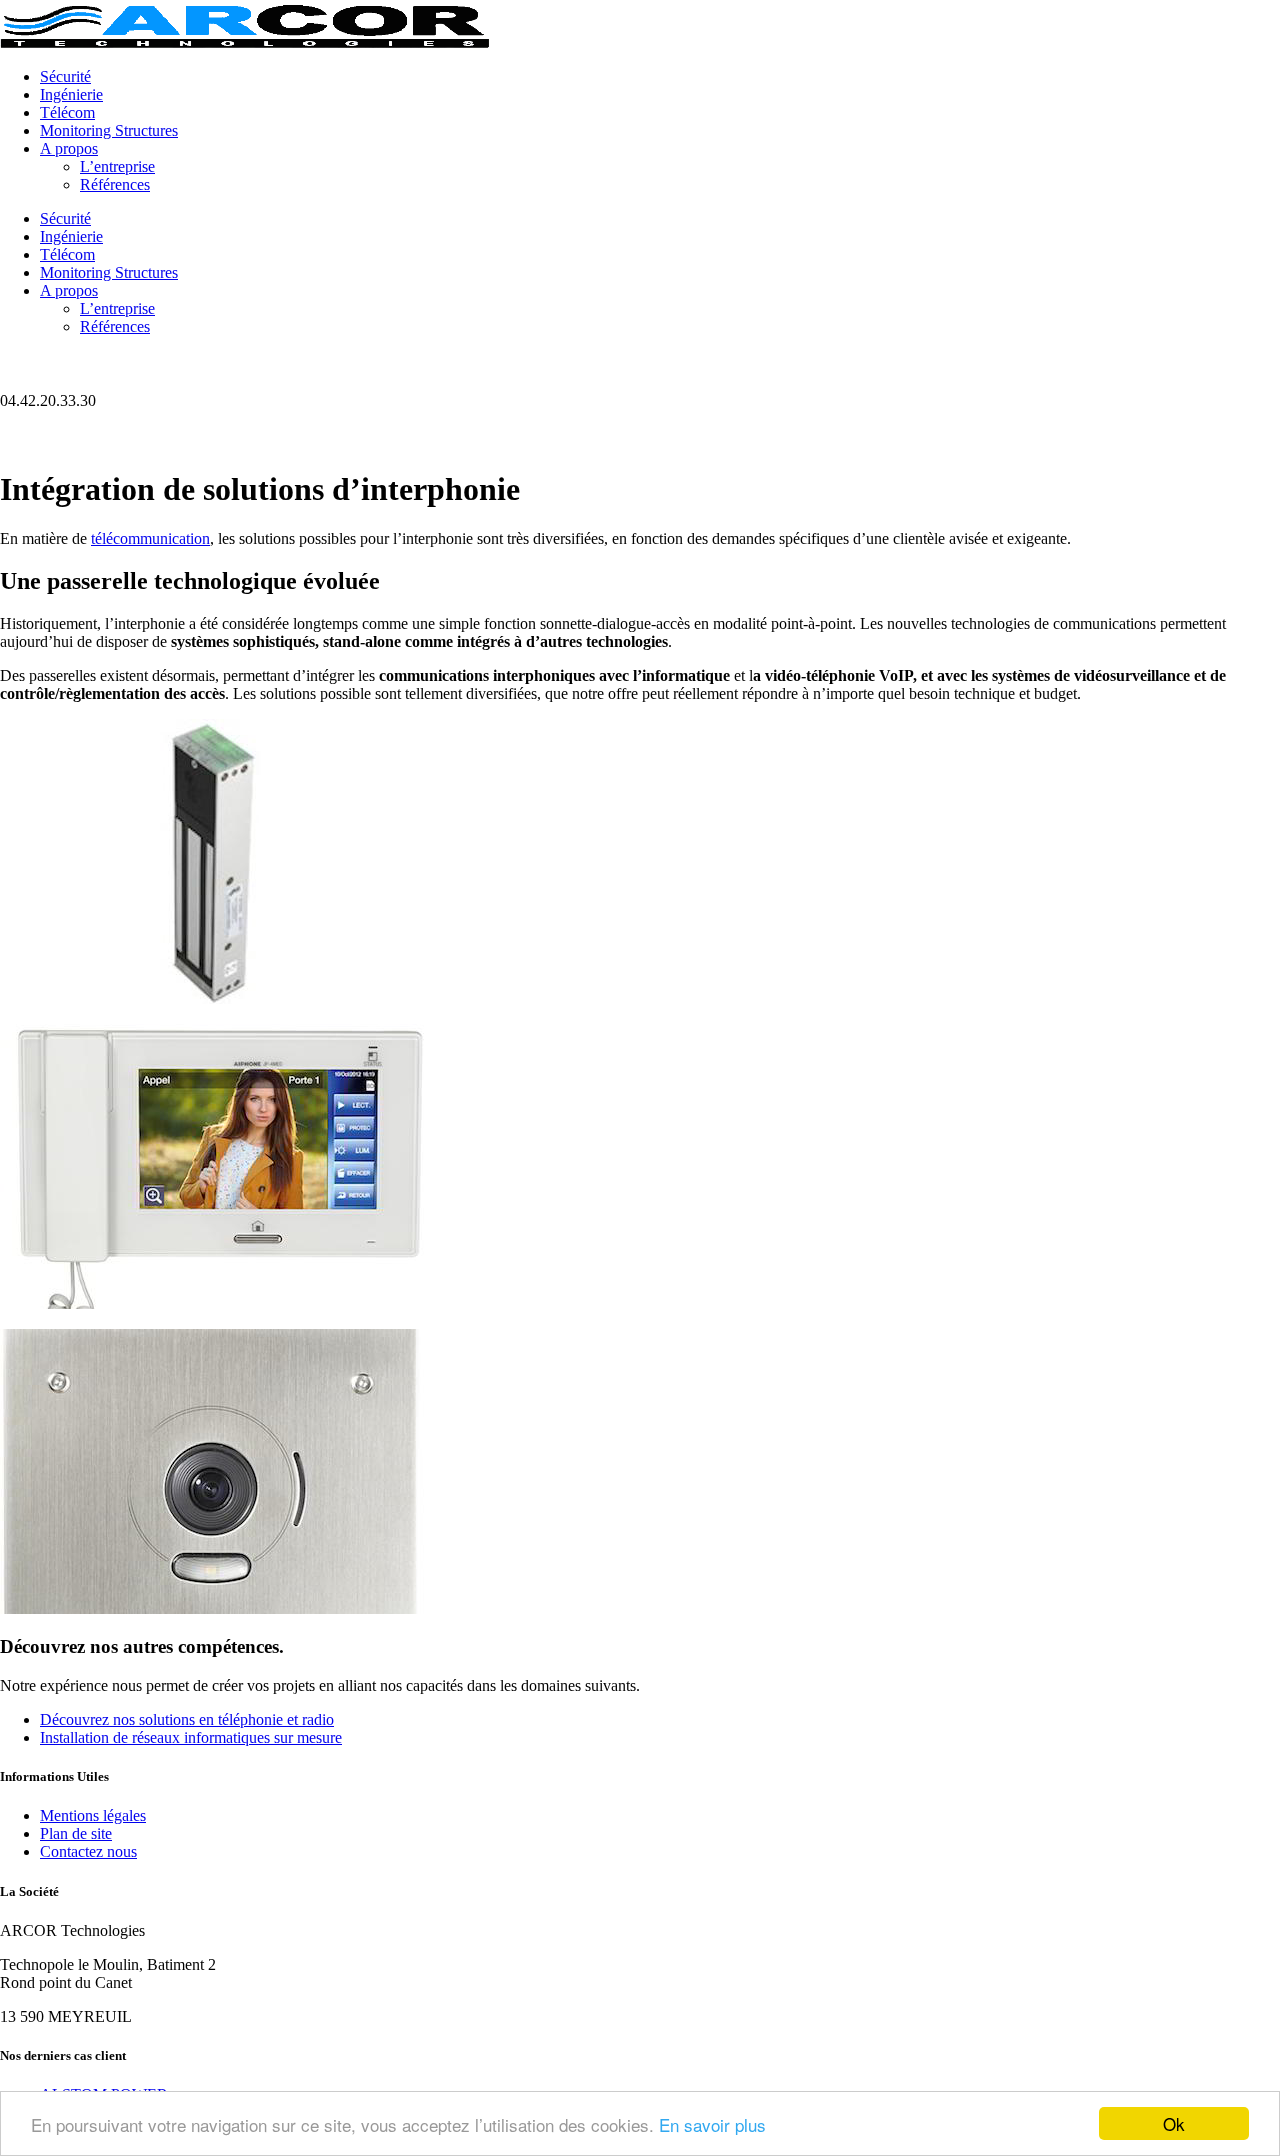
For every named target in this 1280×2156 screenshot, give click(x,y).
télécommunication (150, 538)
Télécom (67, 112)
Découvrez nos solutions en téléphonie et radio (187, 1719)
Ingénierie (71, 94)
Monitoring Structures (109, 130)
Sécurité (65, 76)
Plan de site (76, 1833)
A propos (69, 148)
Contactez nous (88, 1851)
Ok (1174, 2123)
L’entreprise (117, 166)
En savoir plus (712, 2124)
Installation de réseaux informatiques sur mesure (191, 1737)
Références (115, 184)
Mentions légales (93, 1815)
